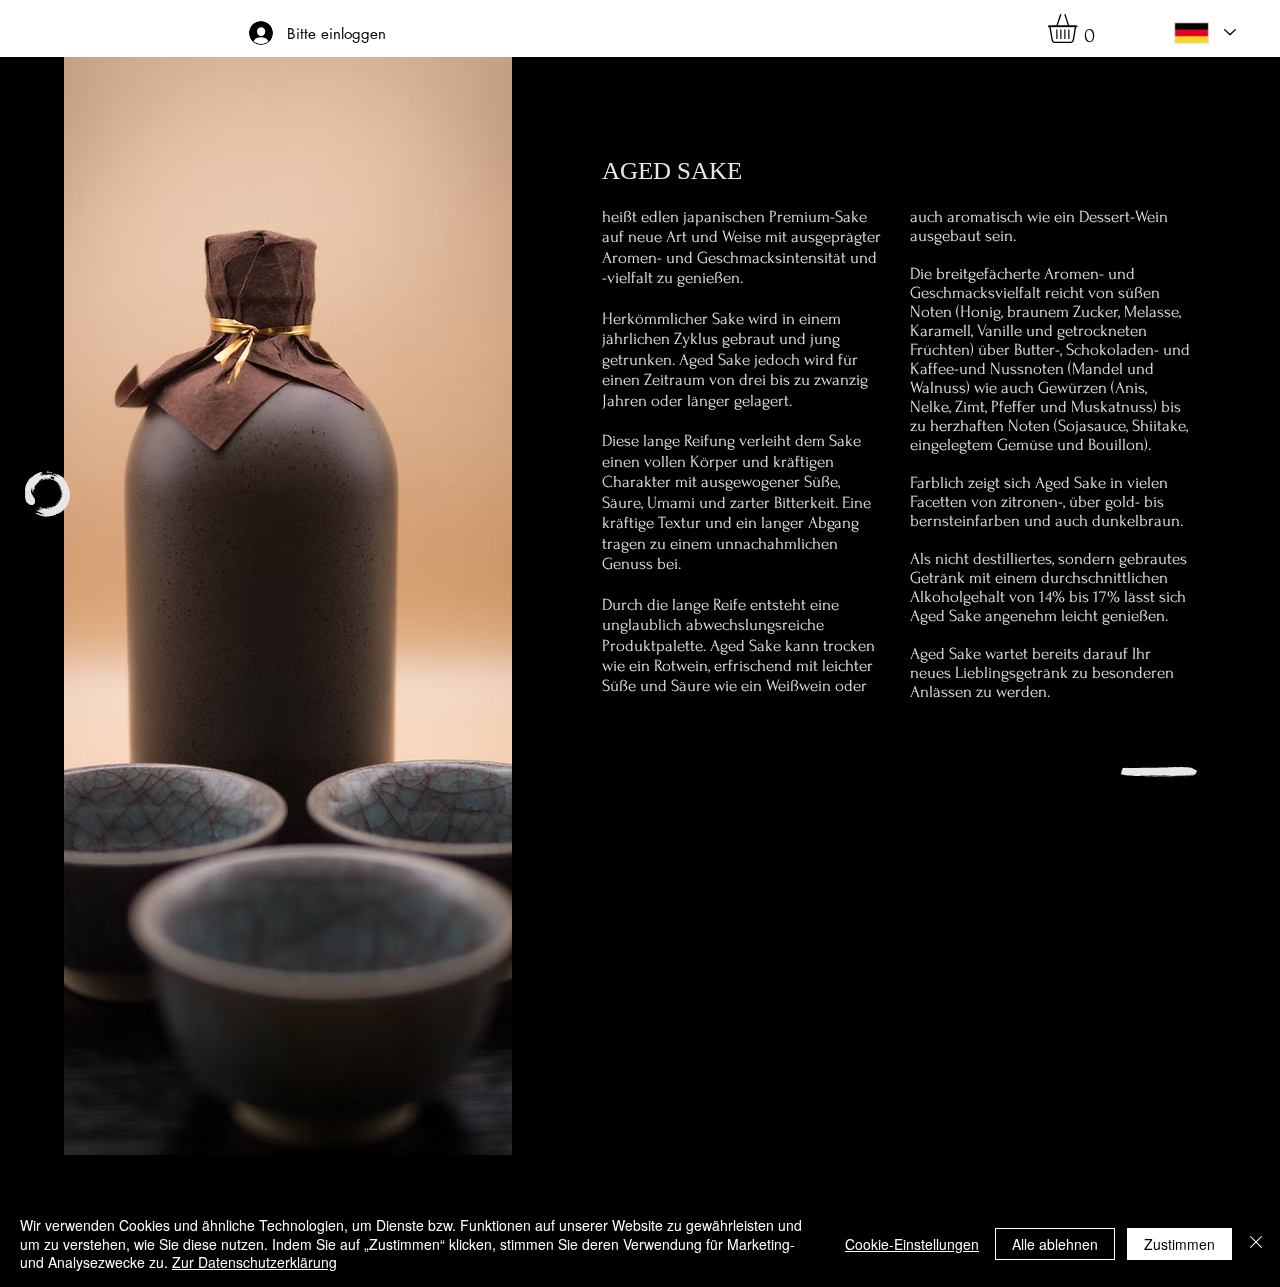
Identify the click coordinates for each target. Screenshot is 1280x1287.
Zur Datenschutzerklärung (254, 1262)
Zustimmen (1179, 1244)
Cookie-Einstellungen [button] (912, 1244)
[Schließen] (1256, 1243)
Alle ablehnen (1055, 1244)
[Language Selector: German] (1205, 32)
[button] (1079, 28)
